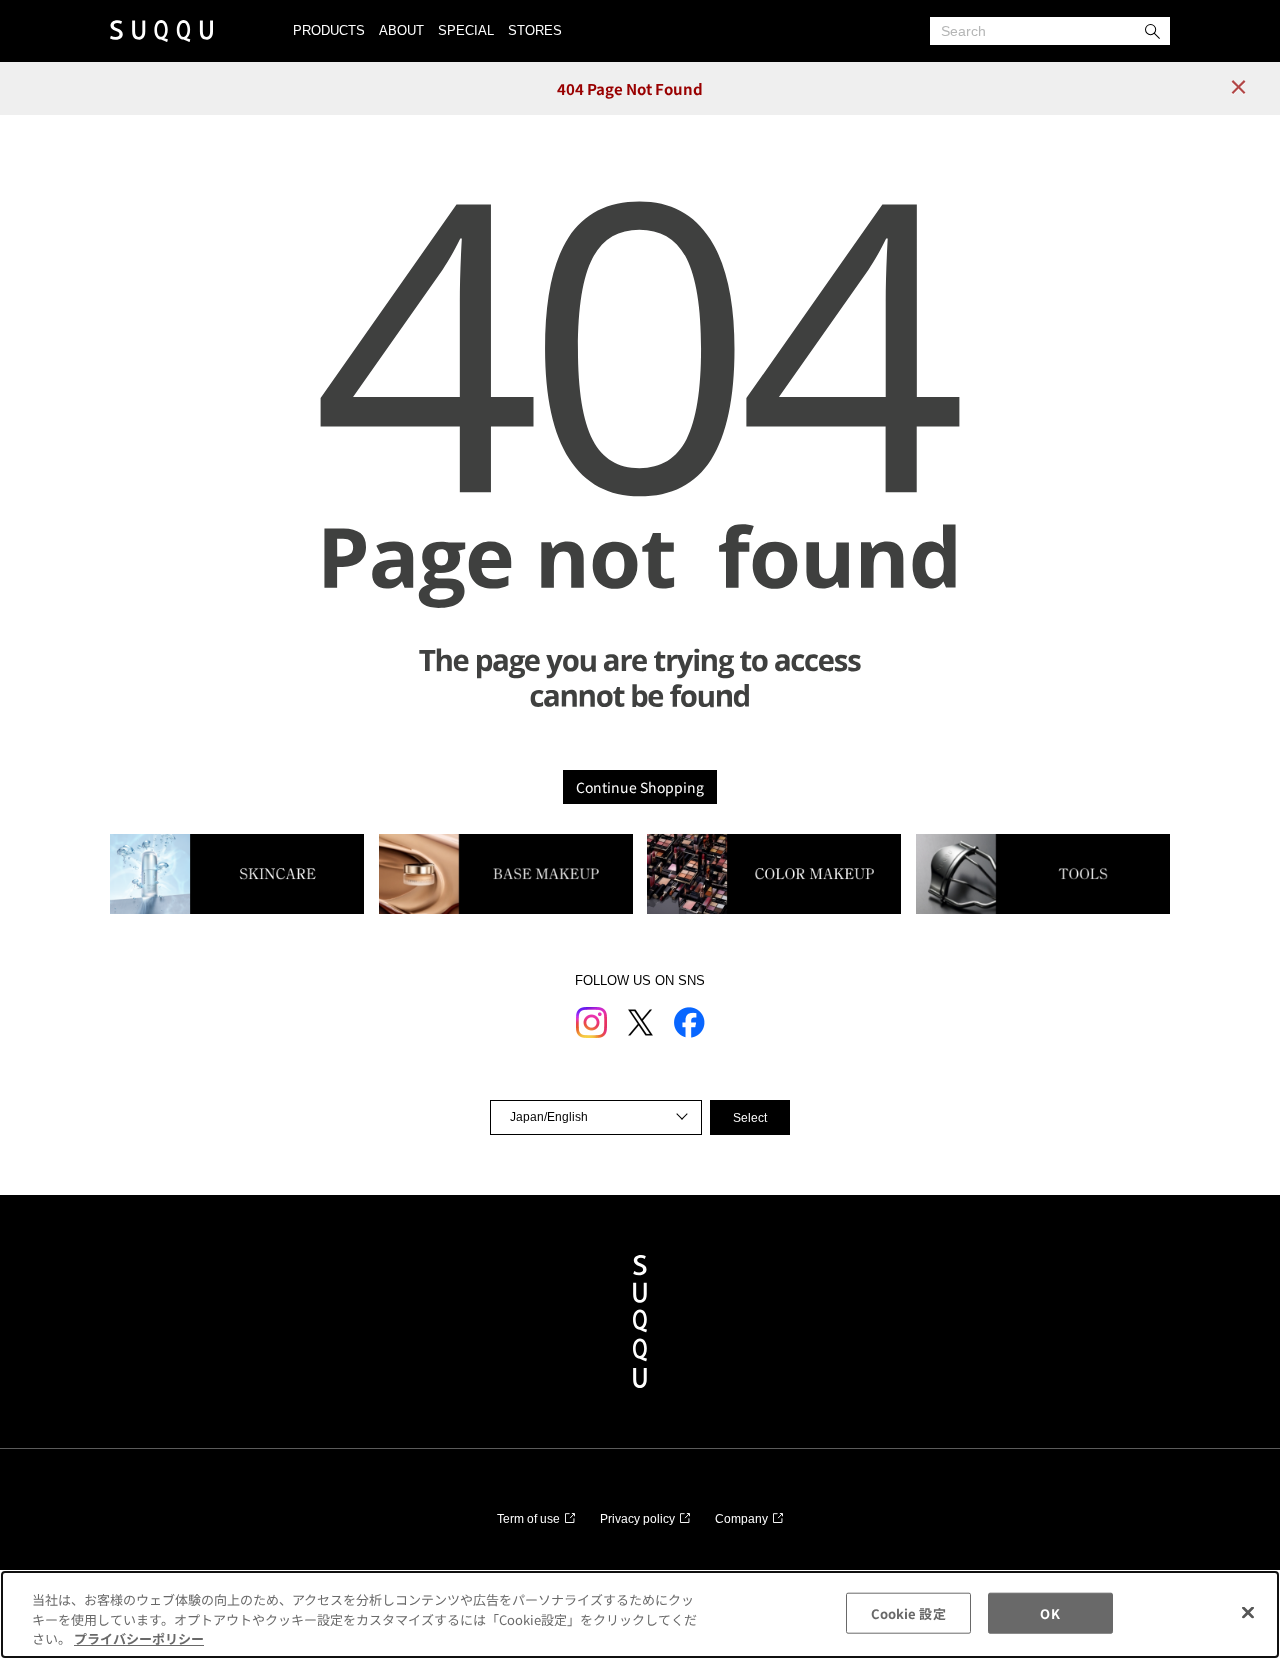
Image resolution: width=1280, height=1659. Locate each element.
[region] (640, 1614)
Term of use (528, 1519)
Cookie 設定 (908, 1612)
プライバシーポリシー (139, 1638)
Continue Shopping (640, 787)
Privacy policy (637, 1519)
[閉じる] (1248, 1612)
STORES (535, 30)
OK (1049, 1612)
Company (741, 1519)
